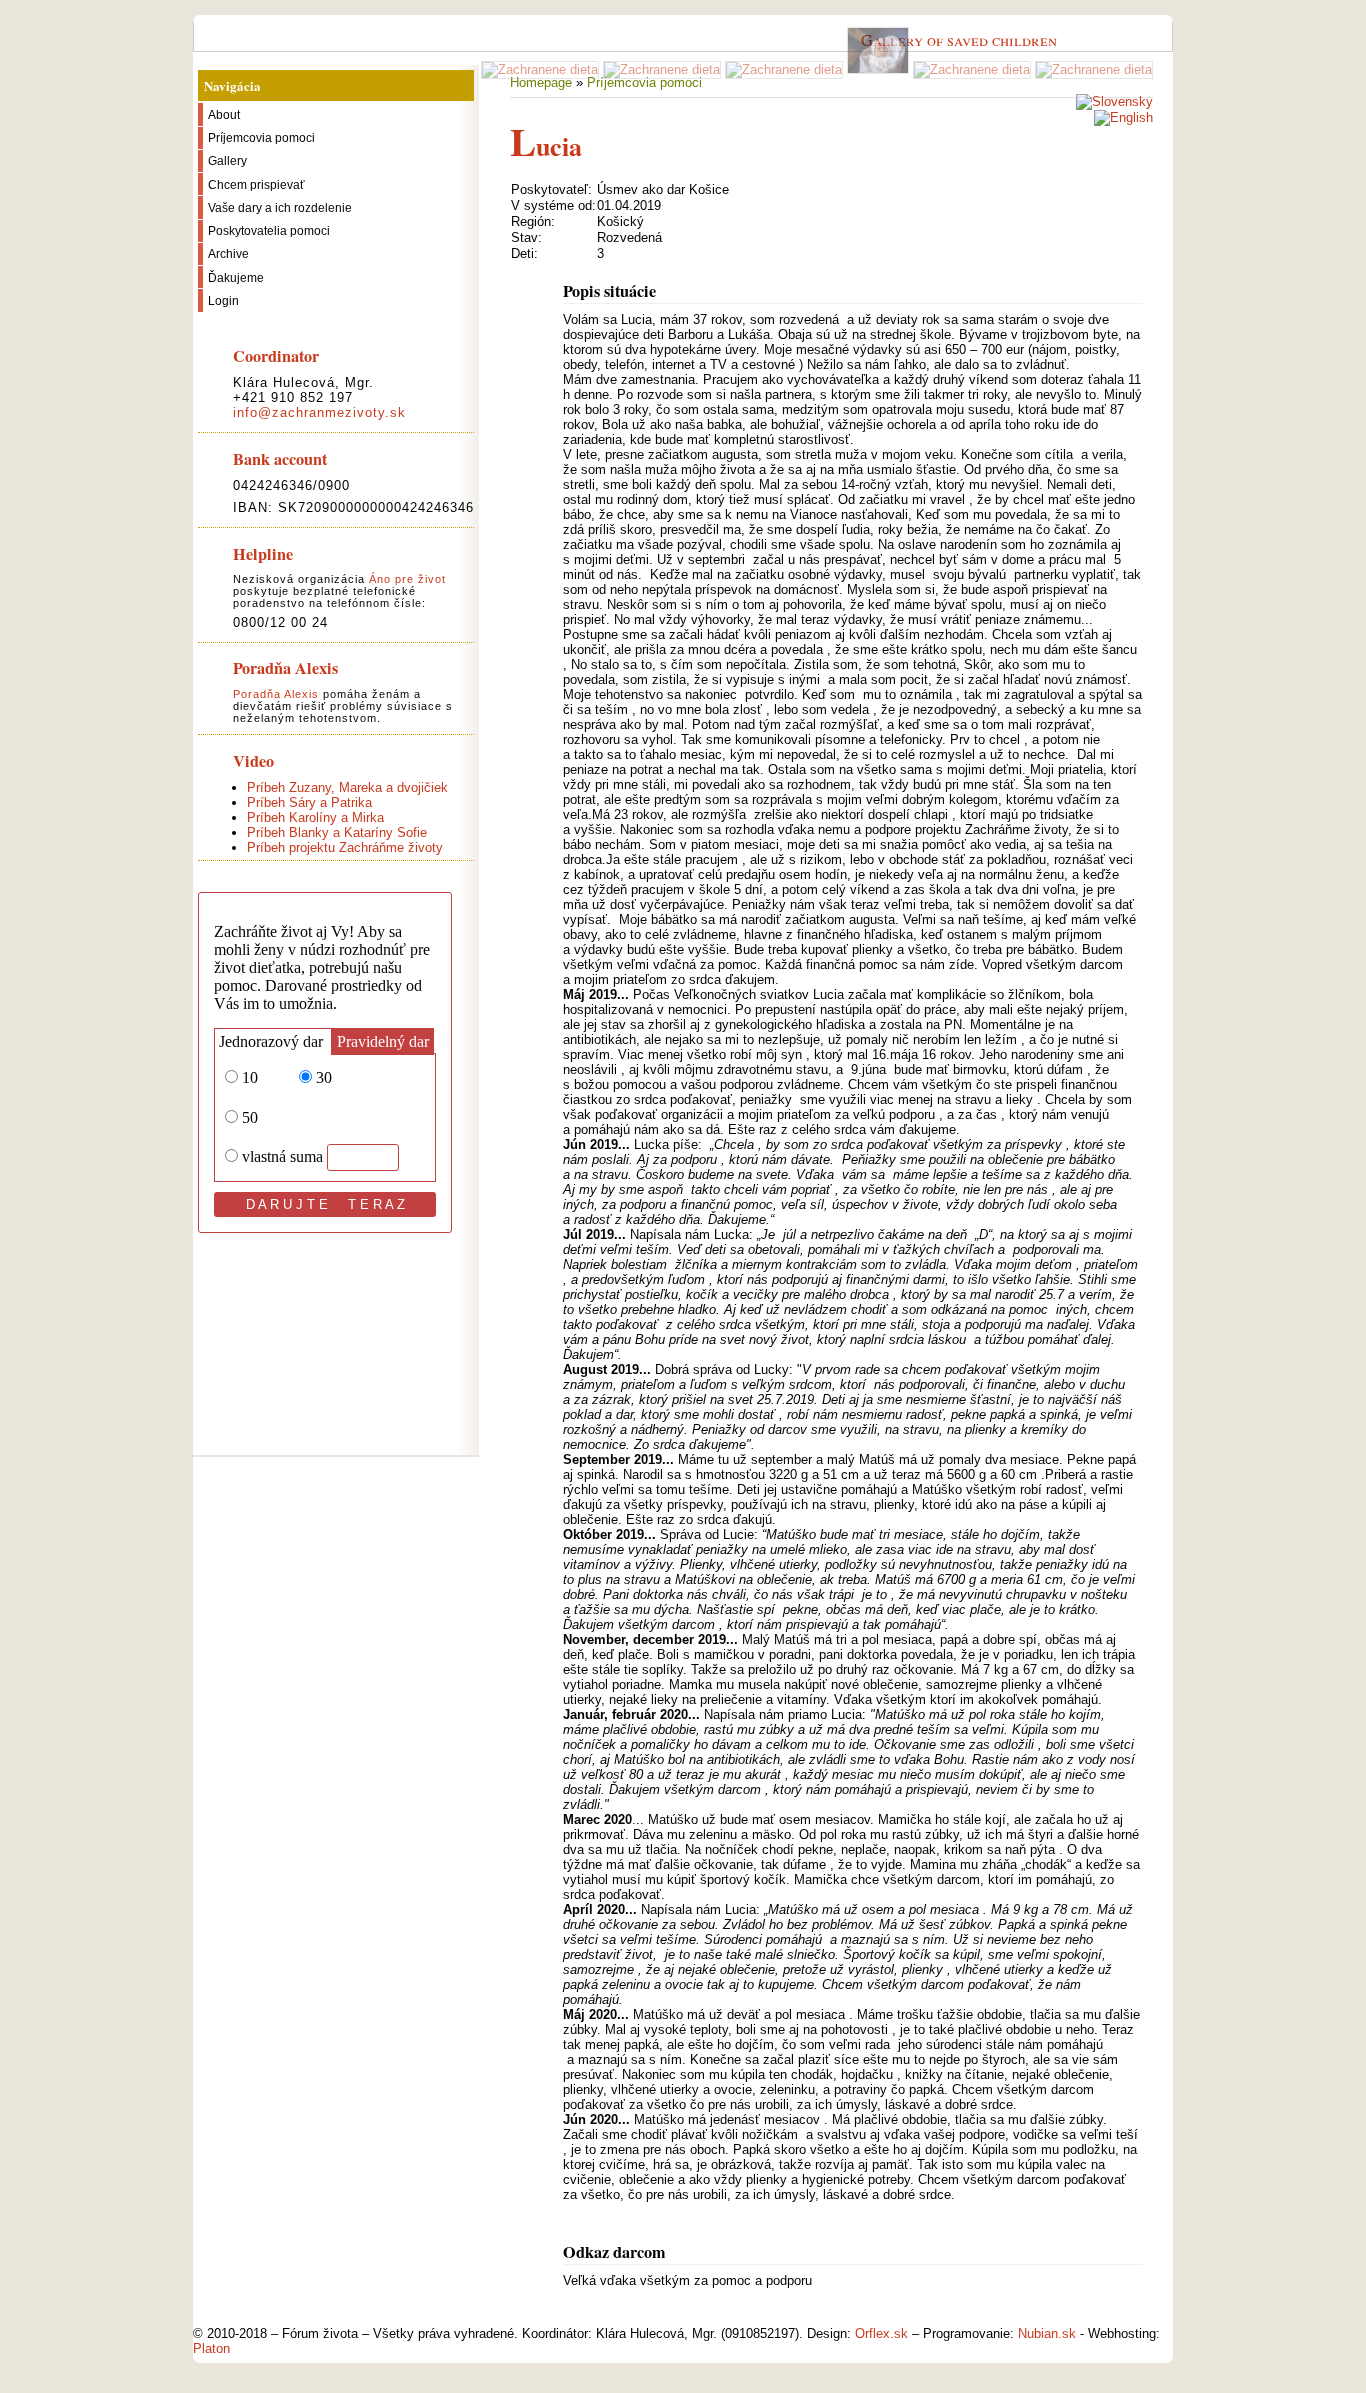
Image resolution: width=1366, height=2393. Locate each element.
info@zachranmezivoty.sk (319, 412)
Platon (211, 2348)
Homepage (541, 82)
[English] (1123, 117)
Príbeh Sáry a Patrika (309, 802)
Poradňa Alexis (276, 694)
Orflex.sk (881, 2333)
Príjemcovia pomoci (644, 82)
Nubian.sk (1047, 2333)
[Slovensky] (1114, 101)
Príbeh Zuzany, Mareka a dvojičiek (347, 787)
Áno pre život (407, 579)
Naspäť (531, 2313)
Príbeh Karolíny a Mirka (315, 817)
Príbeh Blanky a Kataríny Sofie (337, 832)
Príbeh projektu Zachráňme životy (345, 847)
